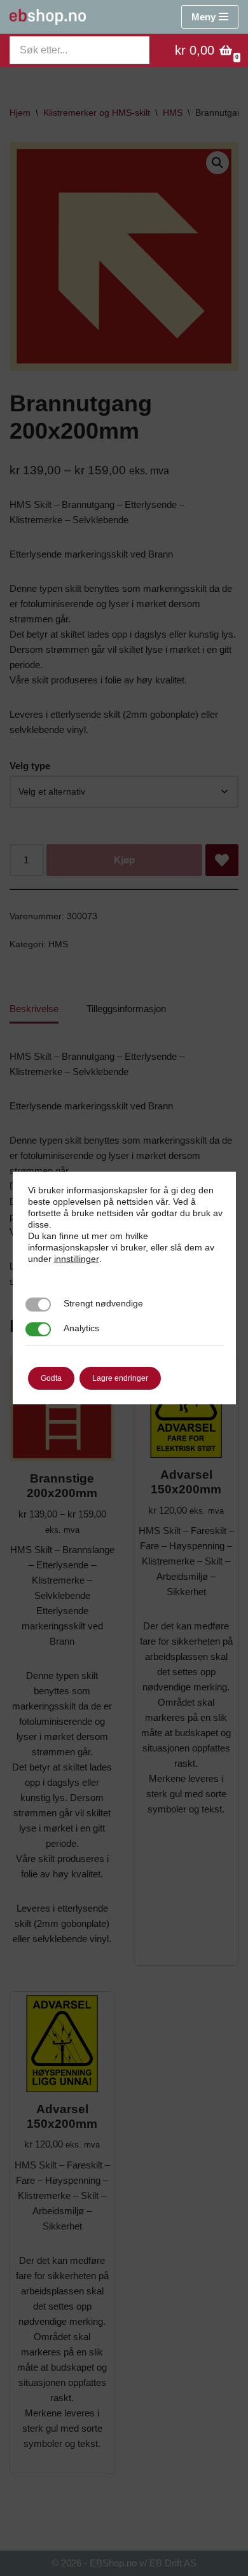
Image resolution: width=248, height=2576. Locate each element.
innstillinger (77, 1259)
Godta (51, 1378)
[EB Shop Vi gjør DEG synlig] (48, 17)
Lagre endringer (120, 1378)
